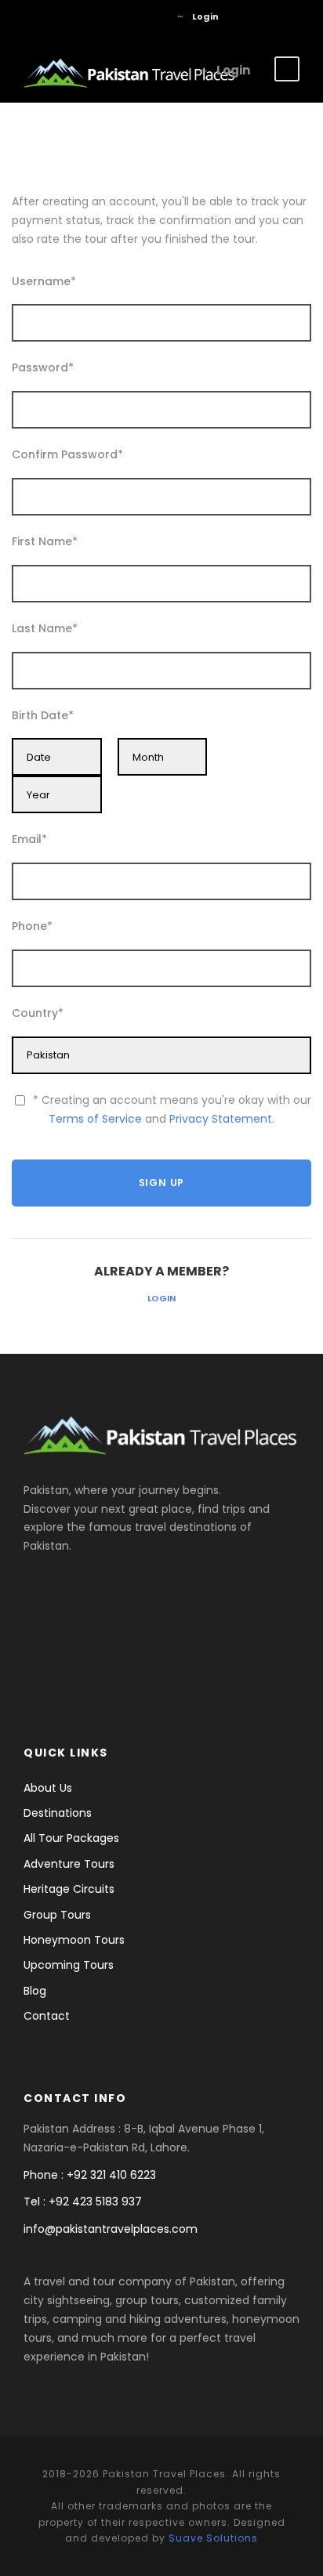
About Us (48, 1788)
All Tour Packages (71, 1838)
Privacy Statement (221, 1119)
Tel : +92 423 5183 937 (83, 2202)
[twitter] (131, 16)
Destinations (58, 1813)
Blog (35, 1991)
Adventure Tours (69, 1864)
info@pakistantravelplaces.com (111, 2229)
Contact (47, 2016)
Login (161, 1298)
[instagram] (155, 16)
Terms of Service (95, 1119)
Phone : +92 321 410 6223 (90, 2175)
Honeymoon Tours (74, 1940)
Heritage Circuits (69, 1889)
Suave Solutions (213, 2538)
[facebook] (108, 16)
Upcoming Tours (69, 1965)
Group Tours (57, 1915)
